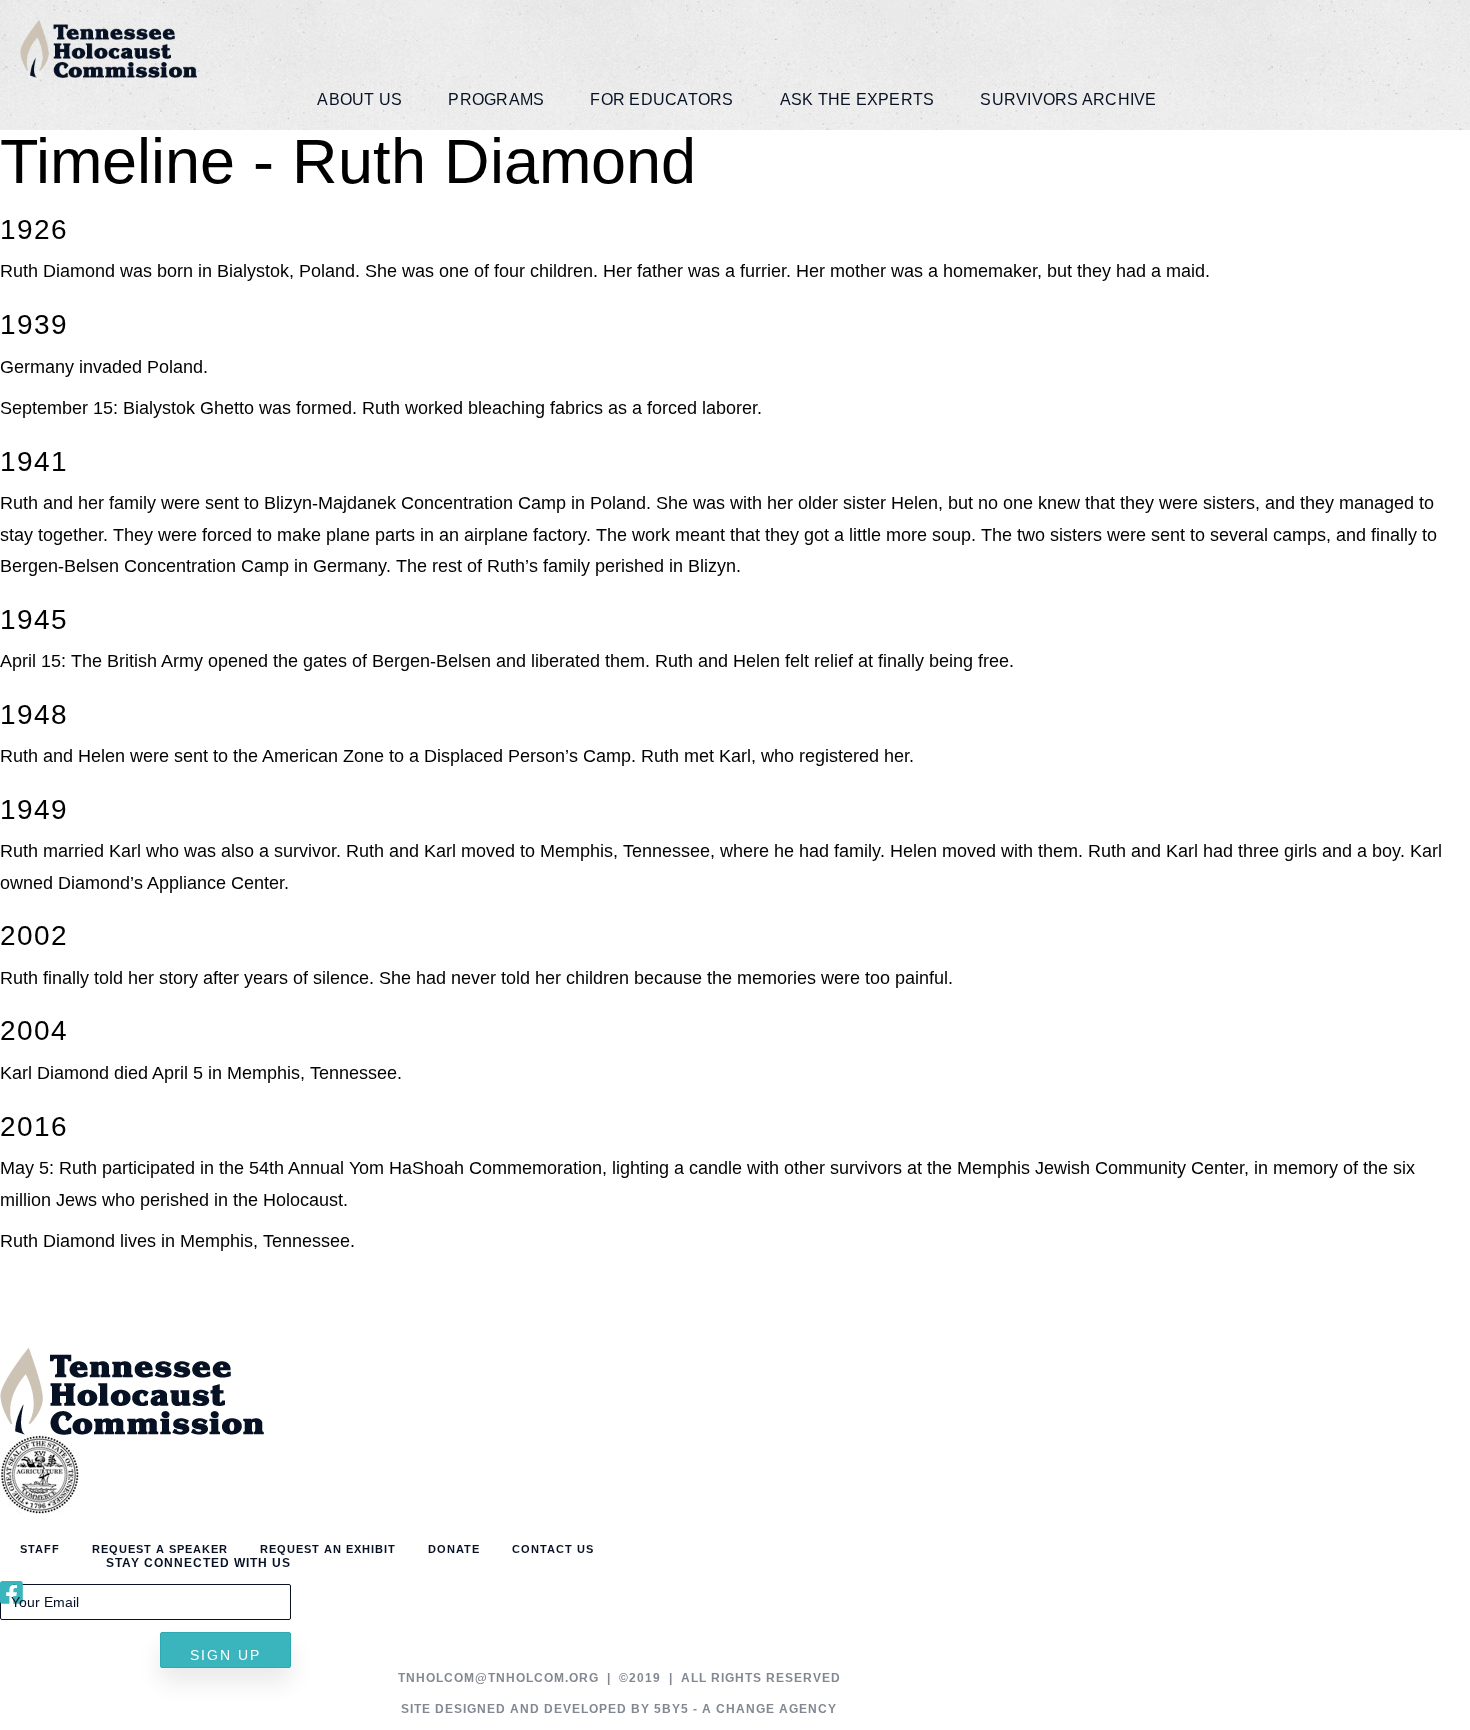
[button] (225, 1650)
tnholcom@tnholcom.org (498, 1678)
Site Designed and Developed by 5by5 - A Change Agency (619, 1709)
